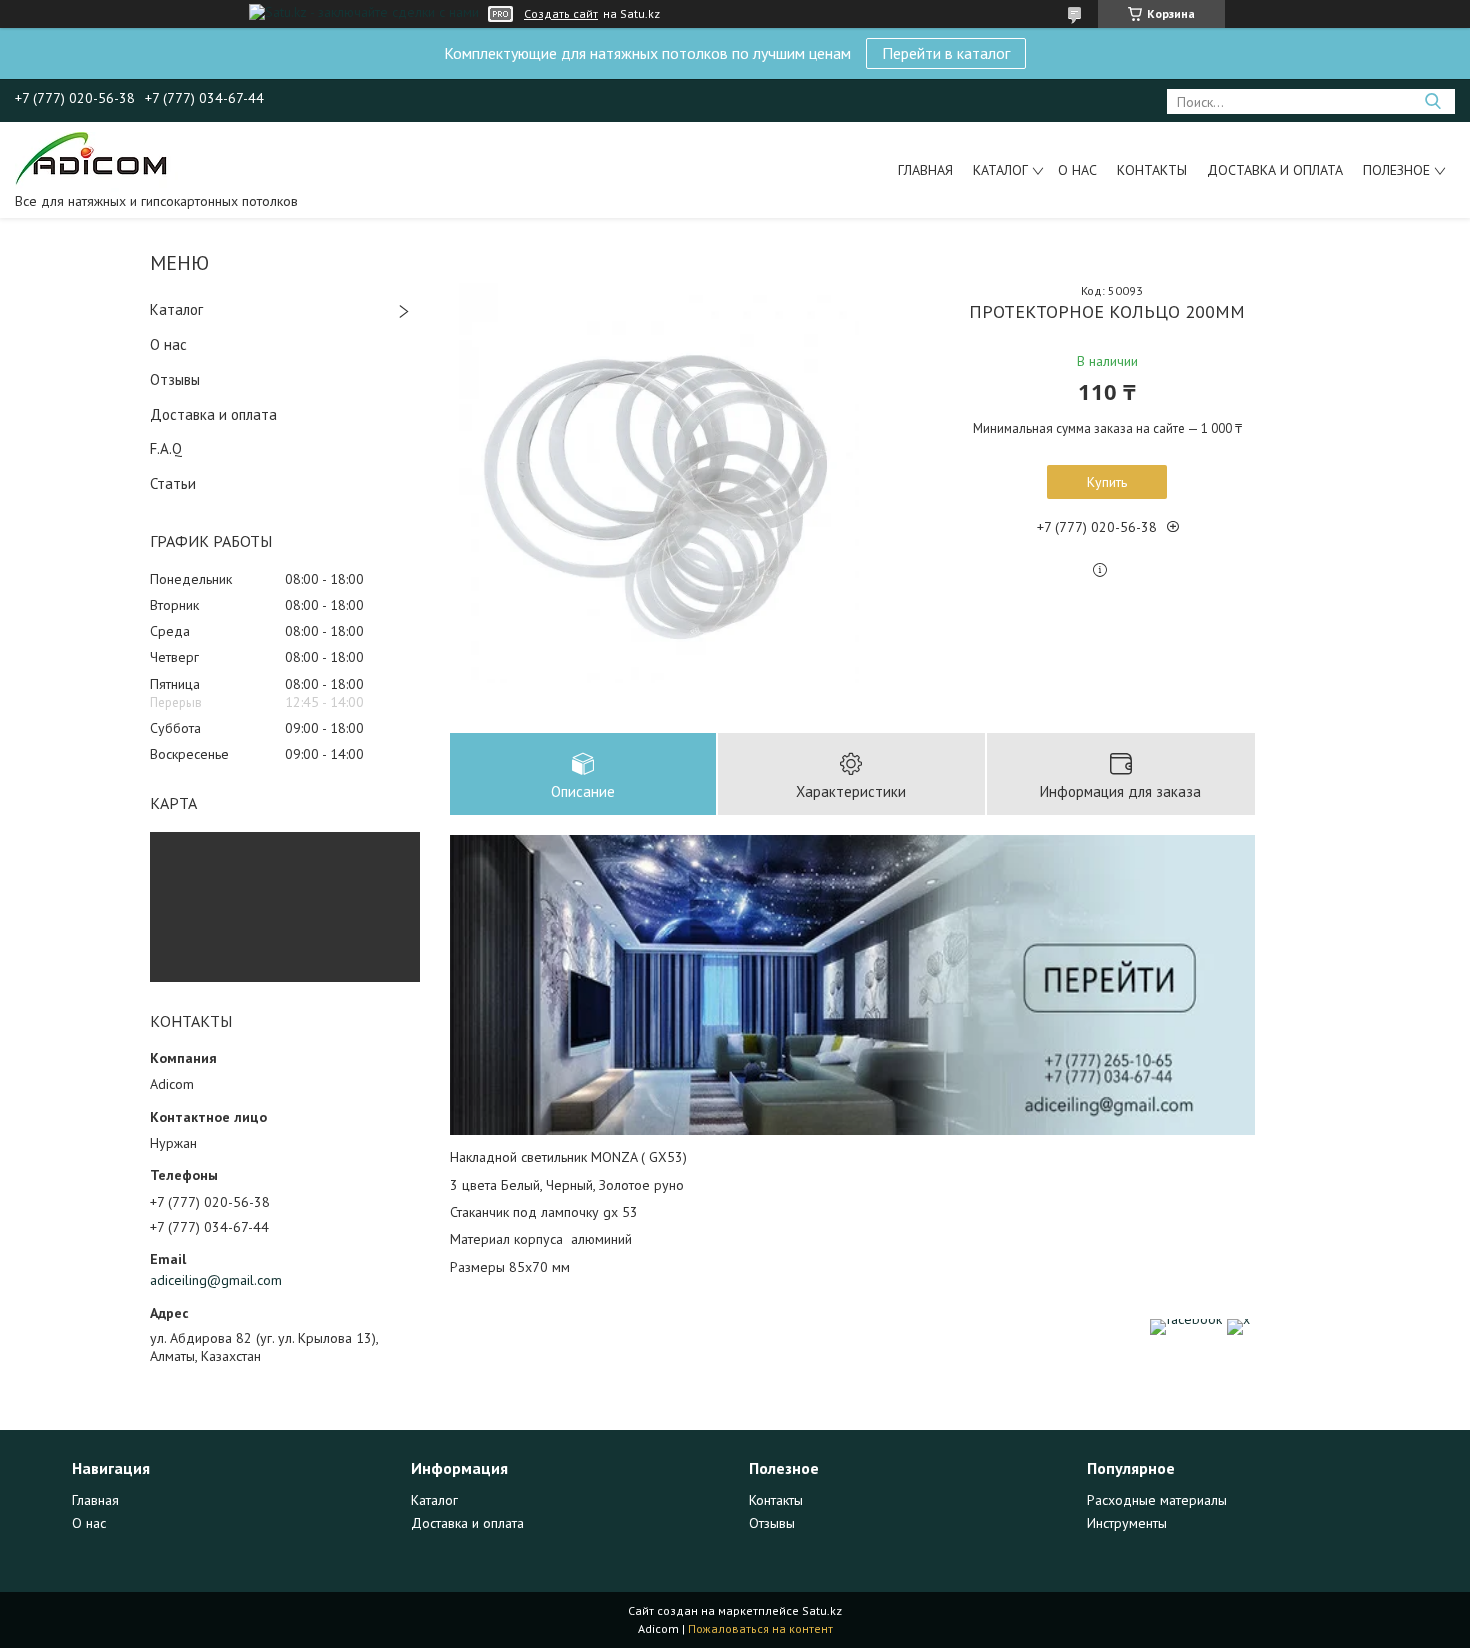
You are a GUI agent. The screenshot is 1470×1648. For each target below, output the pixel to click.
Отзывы (175, 379)
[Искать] (1432, 101)
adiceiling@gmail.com (216, 1280)
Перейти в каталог (946, 53)
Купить (1107, 482)
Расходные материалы (1157, 1500)
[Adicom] (96, 161)
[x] (1238, 1319)
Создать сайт (561, 14)
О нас (1077, 170)
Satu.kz (822, 1610)
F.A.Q (166, 448)
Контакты (1152, 170)
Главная (925, 170)
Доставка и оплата (1275, 170)
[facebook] (1186, 1319)
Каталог (1000, 170)
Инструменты (1127, 1523)
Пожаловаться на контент (760, 1628)
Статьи (173, 483)
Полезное (1396, 170)
